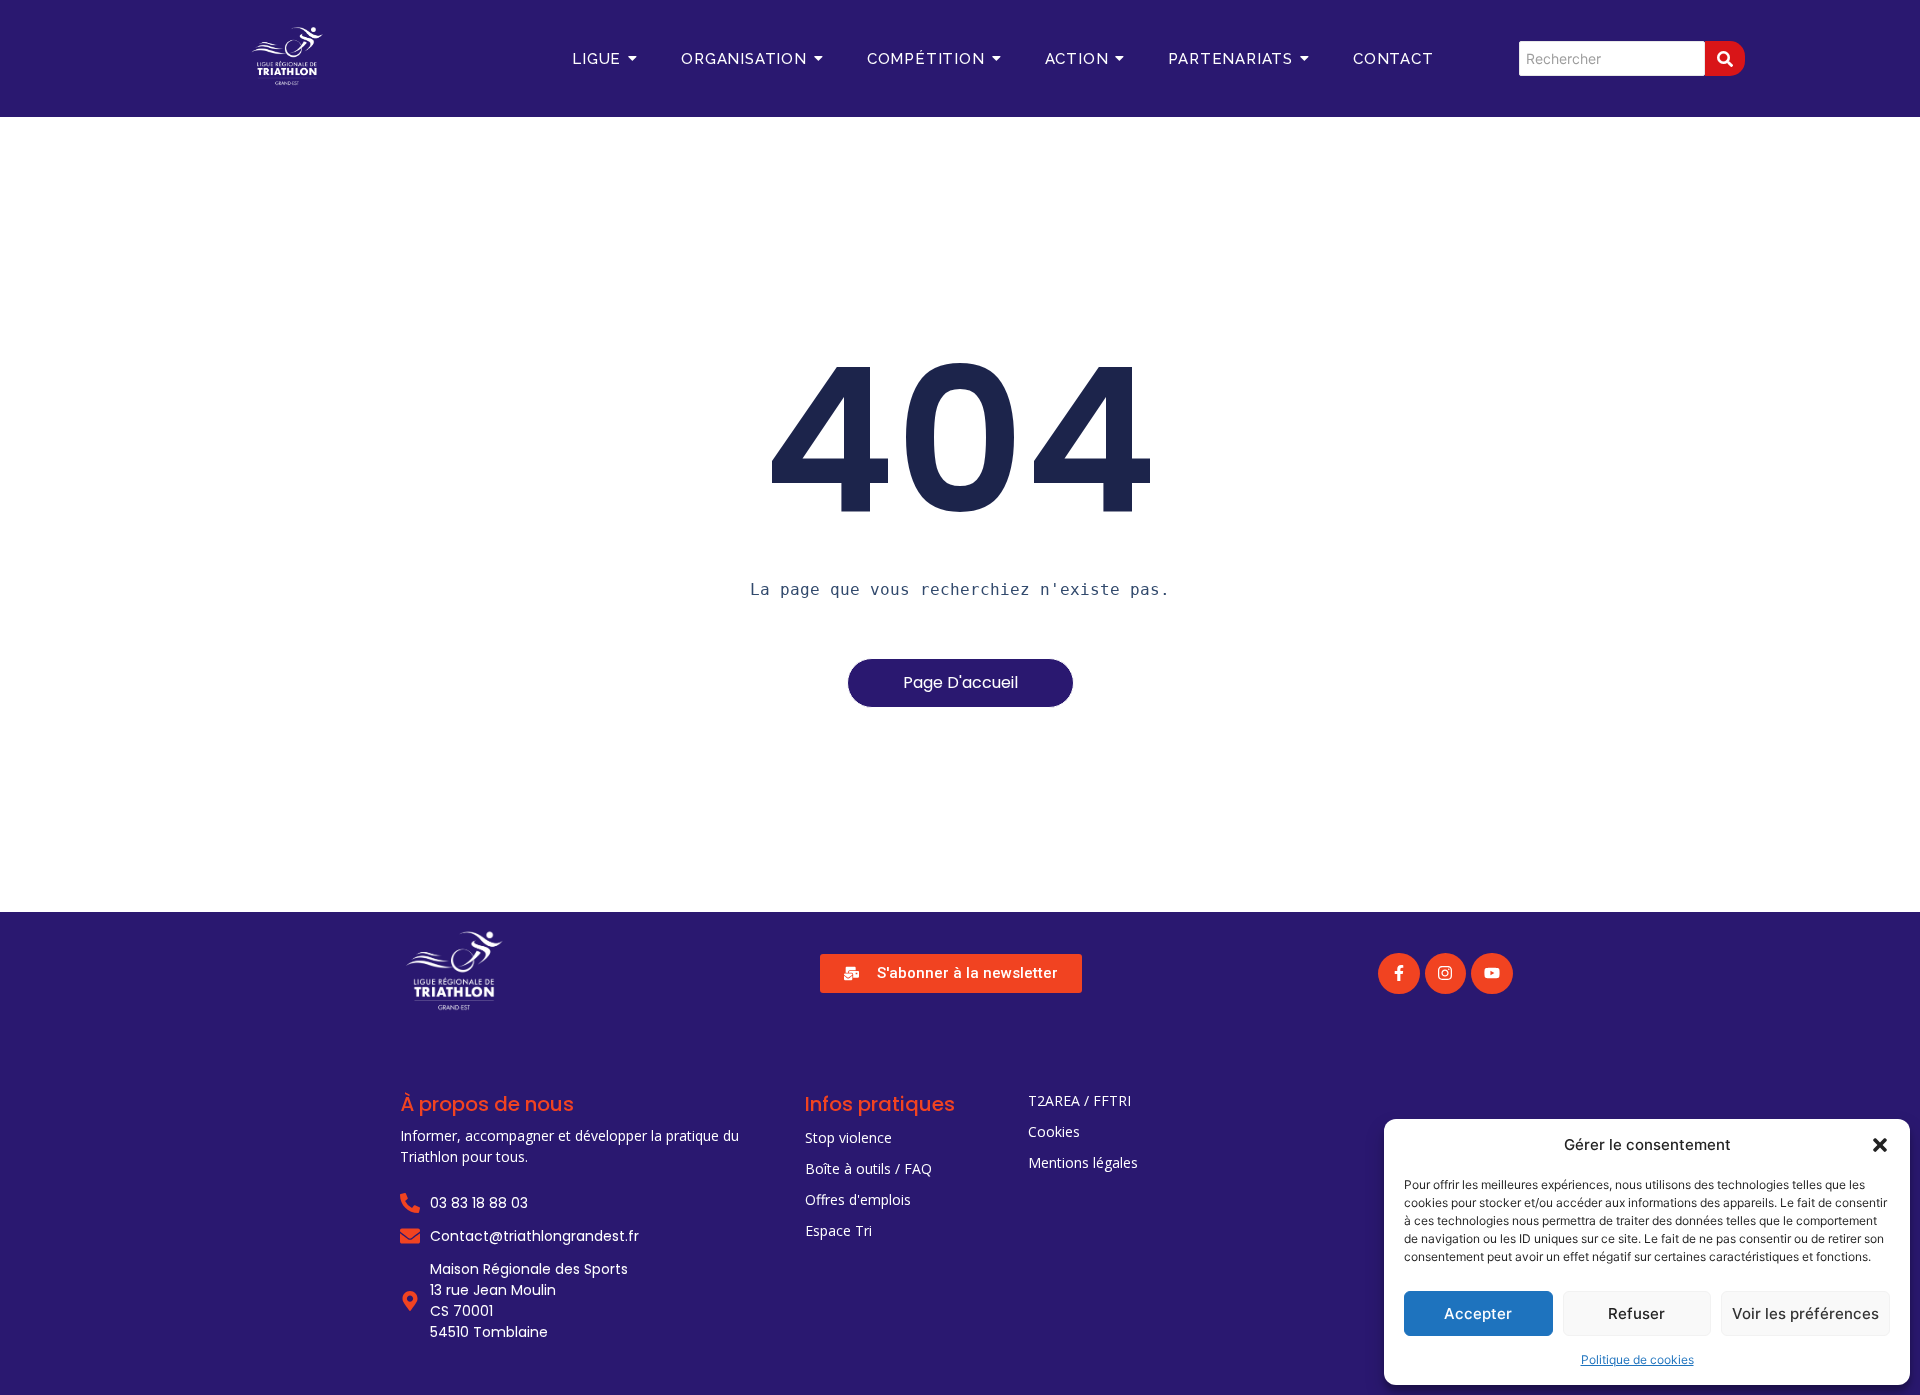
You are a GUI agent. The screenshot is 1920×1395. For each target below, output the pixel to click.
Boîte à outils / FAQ (868, 1168)
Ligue (596, 59)
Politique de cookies (1637, 1359)
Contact (1393, 59)
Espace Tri (838, 1230)
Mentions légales (1083, 1162)
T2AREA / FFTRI (1079, 1100)
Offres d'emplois (858, 1199)
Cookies (1054, 1131)
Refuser (1636, 1313)
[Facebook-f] (1399, 974)
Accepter (1478, 1313)
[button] (1880, 1145)
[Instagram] (1446, 974)
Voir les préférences (1805, 1313)
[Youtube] (1492, 974)
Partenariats (1230, 59)
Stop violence (848, 1137)
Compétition (926, 59)
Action (1077, 59)
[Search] (1725, 58)
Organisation (744, 59)
